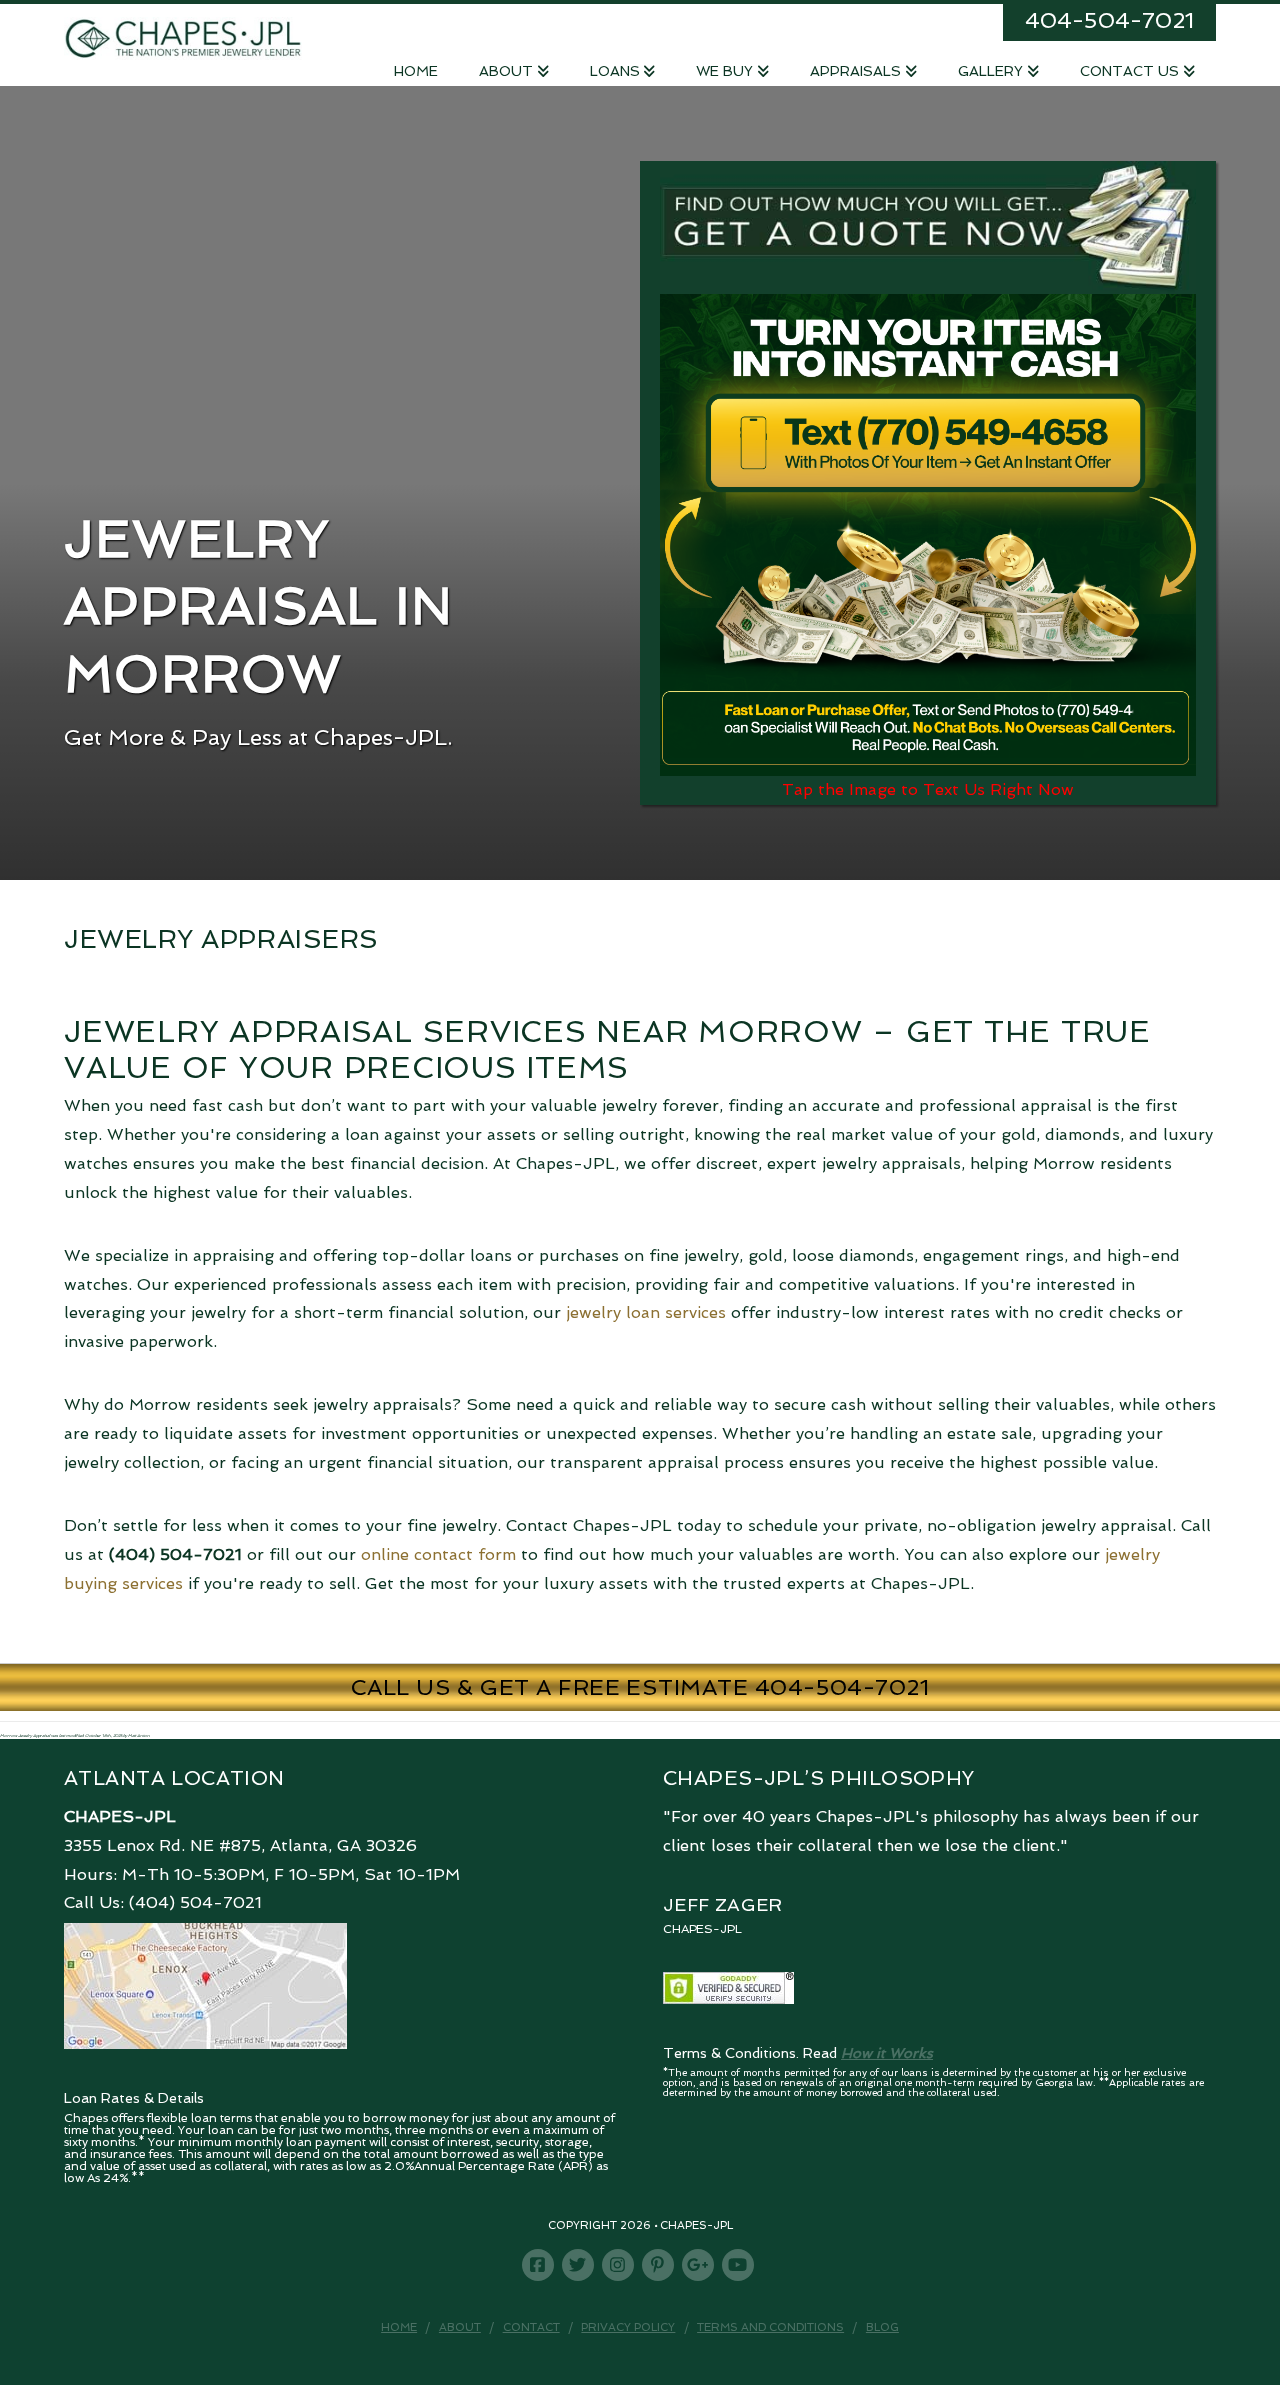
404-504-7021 (1109, 20)
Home (399, 2327)
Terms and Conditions (770, 2327)
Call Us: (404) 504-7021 (163, 1902)
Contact (531, 2327)
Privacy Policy (628, 2327)
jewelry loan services (646, 1312)
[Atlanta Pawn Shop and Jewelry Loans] (183, 37)
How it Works (887, 2053)
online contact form (438, 1554)
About (460, 2327)
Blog (882, 2327)
